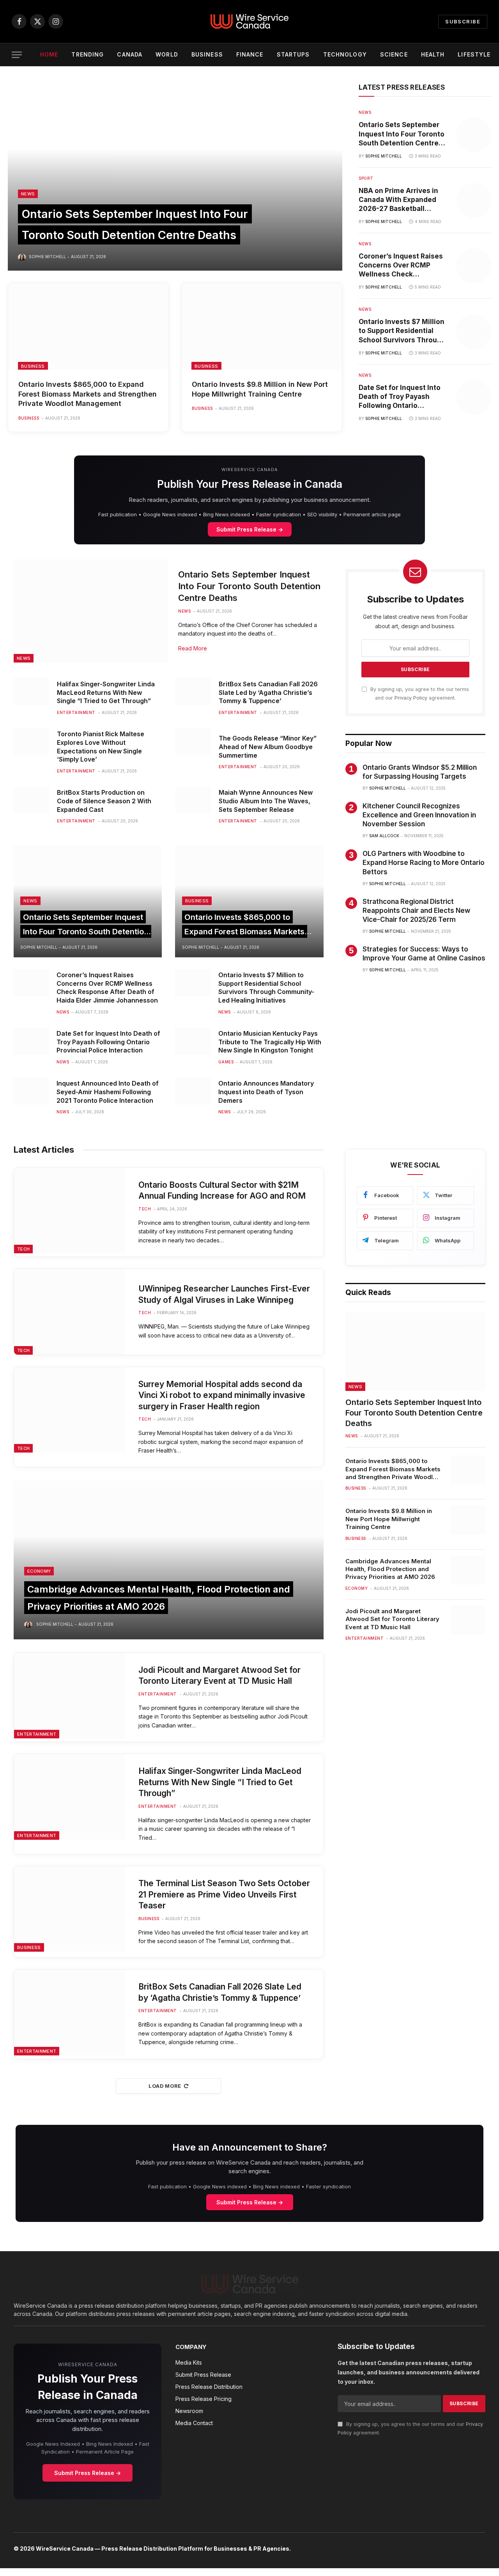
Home (49, 54)
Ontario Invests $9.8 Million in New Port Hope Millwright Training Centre (260, 389)
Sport (366, 178)
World (167, 54)
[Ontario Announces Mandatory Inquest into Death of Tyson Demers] (193, 1091)
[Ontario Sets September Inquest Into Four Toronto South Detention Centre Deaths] (175, 177)
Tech (23, 1249)
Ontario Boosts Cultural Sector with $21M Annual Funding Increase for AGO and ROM (222, 1191)
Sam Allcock (384, 836)
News (28, 194)
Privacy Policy (411, 698)
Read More (193, 648)
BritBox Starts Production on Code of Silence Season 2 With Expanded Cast (104, 801)
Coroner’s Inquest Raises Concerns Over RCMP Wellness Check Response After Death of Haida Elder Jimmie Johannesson (401, 266)
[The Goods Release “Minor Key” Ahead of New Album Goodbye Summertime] (193, 742)
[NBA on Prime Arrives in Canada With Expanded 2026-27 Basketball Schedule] (474, 200)
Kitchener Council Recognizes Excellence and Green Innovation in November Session (419, 815)
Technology (345, 54)
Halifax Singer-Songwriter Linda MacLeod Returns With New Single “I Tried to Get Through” (106, 693)
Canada (130, 54)
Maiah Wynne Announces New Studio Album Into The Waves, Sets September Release (266, 801)
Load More (165, 2086)
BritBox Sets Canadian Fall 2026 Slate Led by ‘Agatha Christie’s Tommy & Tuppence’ (268, 693)
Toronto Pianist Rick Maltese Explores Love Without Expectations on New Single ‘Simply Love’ (101, 747)
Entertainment (76, 712)
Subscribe (463, 21)
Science (394, 54)
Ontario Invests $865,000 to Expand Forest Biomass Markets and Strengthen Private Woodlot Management (88, 394)
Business (207, 54)
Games (226, 1062)
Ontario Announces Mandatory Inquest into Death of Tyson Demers (266, 1092)
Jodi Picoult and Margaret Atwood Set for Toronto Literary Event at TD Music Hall (219, 1676)
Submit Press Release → (250, 529)
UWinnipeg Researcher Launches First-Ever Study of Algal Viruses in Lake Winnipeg (224, 1294)
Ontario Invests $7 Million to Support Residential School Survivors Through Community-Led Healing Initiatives (402, 331)
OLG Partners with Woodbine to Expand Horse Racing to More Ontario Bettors (424, 863)
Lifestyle (474, 54)
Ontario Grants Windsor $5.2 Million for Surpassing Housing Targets (420, 772)
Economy (39, 1571)
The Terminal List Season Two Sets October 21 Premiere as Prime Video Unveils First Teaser (224, 1894)
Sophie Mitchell (47, 257)
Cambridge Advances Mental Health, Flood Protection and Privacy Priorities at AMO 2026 (390, 1569)
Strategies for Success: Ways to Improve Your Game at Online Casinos (424, 954)
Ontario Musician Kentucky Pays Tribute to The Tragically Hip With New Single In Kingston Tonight (270, 1042)
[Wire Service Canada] (249, 21)
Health (433, 54)
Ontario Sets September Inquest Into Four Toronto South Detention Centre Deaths (402, 134)
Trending (88, 54)
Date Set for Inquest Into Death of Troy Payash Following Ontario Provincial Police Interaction (400, 397)
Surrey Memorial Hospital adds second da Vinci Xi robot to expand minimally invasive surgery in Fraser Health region (222, 1395)
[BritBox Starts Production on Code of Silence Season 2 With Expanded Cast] (31, 800)
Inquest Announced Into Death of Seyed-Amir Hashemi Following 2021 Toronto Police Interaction (108, 1092)
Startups (293, 54)
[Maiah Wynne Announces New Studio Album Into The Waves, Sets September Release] (193, 800)
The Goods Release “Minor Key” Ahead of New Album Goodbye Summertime (268, 747)
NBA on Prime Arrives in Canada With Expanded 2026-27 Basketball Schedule (398, 200)
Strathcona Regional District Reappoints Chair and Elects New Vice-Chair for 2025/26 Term (416, 911)
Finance (250, 54)
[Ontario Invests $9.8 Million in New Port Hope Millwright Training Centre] (262, 326)
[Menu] (17, 55)
